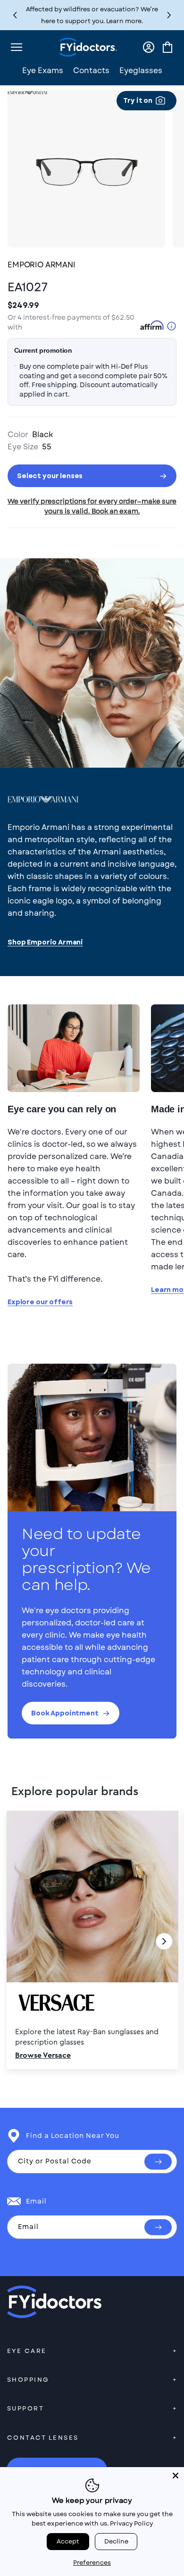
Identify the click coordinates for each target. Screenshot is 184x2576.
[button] (169, 15)
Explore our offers (40, 1302)
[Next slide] (164, 1941)
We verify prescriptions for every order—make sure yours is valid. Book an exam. (92, 506)
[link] (92, 1941)
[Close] (176, 2476)
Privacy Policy (131, 2523)
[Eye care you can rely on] (74, 1048)
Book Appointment (65, 1713)
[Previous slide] (20, 1941)
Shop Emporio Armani (45, 942)
